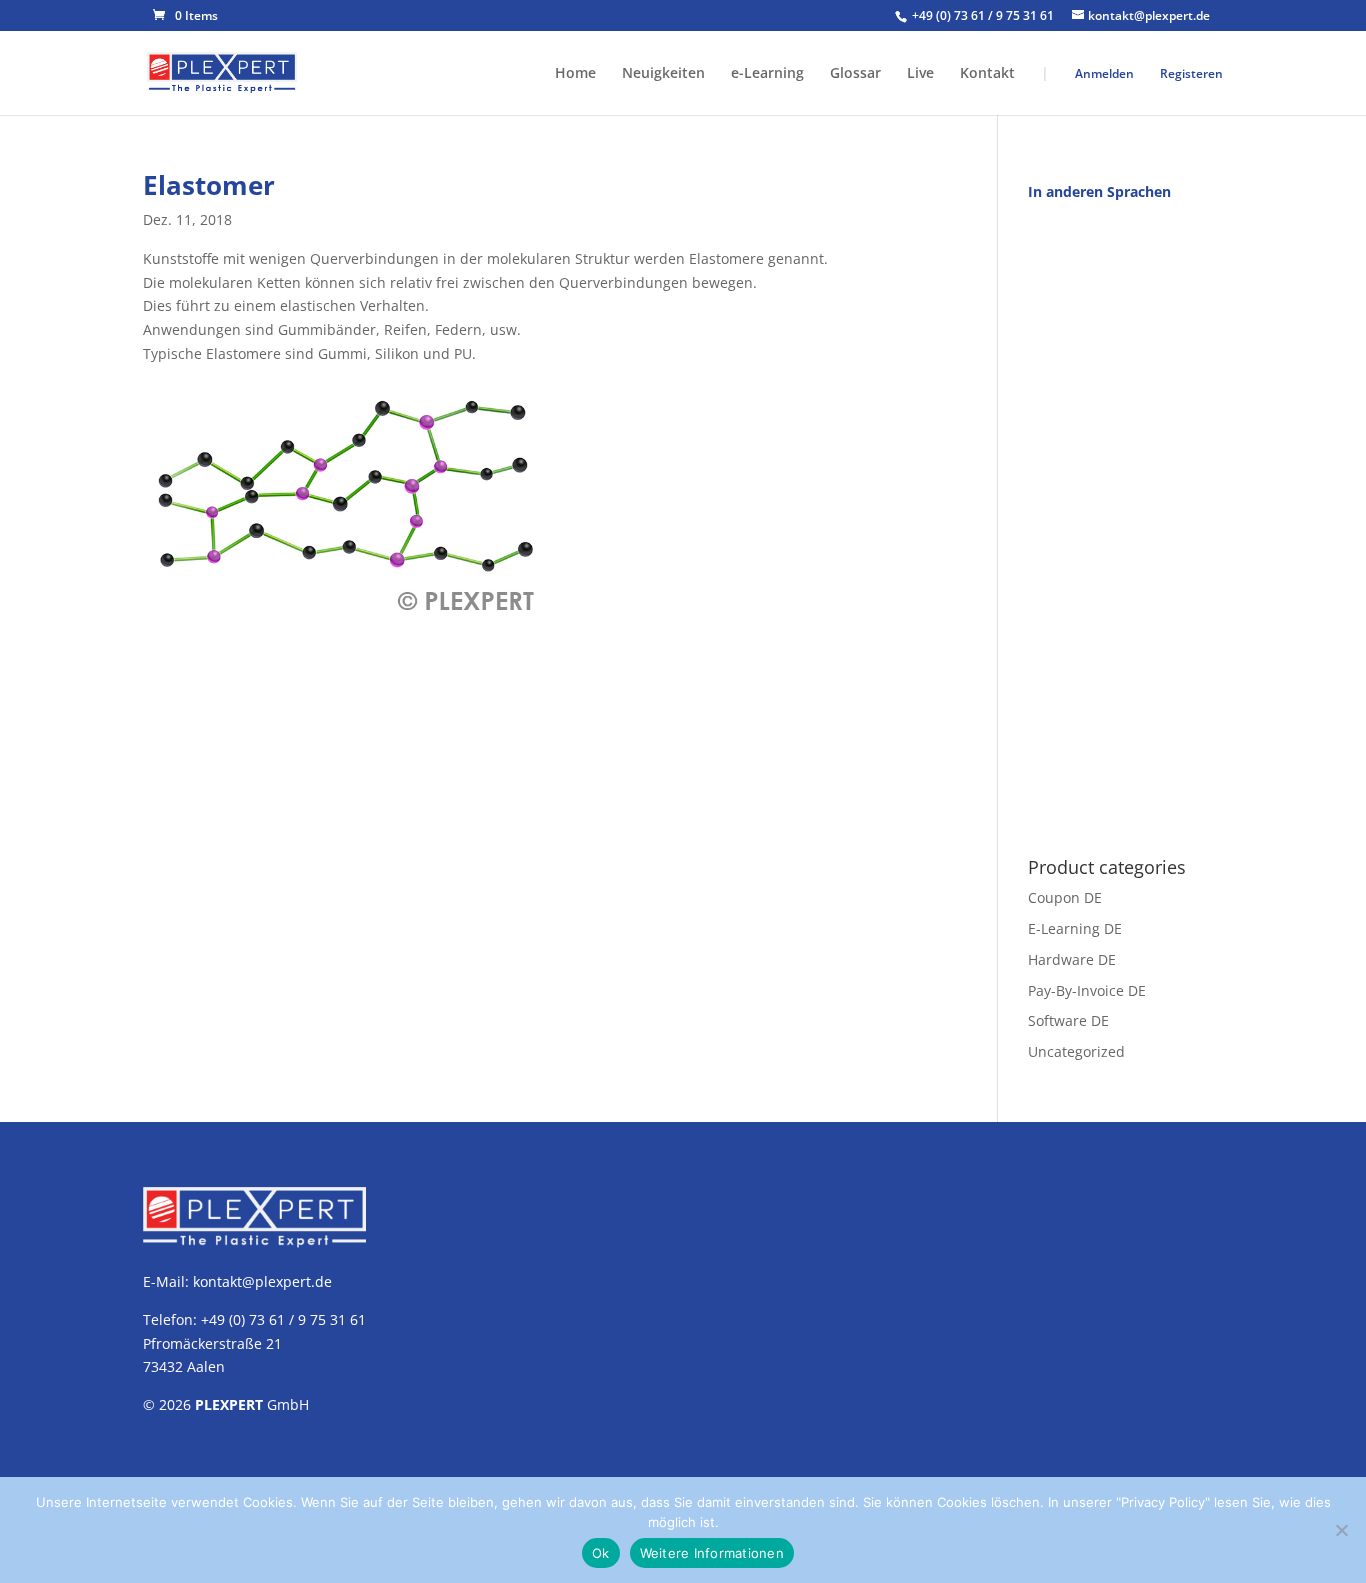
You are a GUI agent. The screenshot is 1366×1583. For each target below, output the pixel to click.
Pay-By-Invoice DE (1087, 989)
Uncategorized (1076, 1051)
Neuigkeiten (663, 74)
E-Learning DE (1075, 928)
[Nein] (1341, 1530)
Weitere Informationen (712, 1553)
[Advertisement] (1125, 518)
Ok (601, 1553)
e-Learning (767, 74)
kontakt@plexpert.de (262, 1281)
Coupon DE (1065, 897)
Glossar (855, 74)
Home (575, 74)
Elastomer (209, 185)
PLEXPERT (229, 1404)
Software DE (1068, 1020)
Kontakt (987, 74)
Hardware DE (1072, 958)
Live (920, 74)
